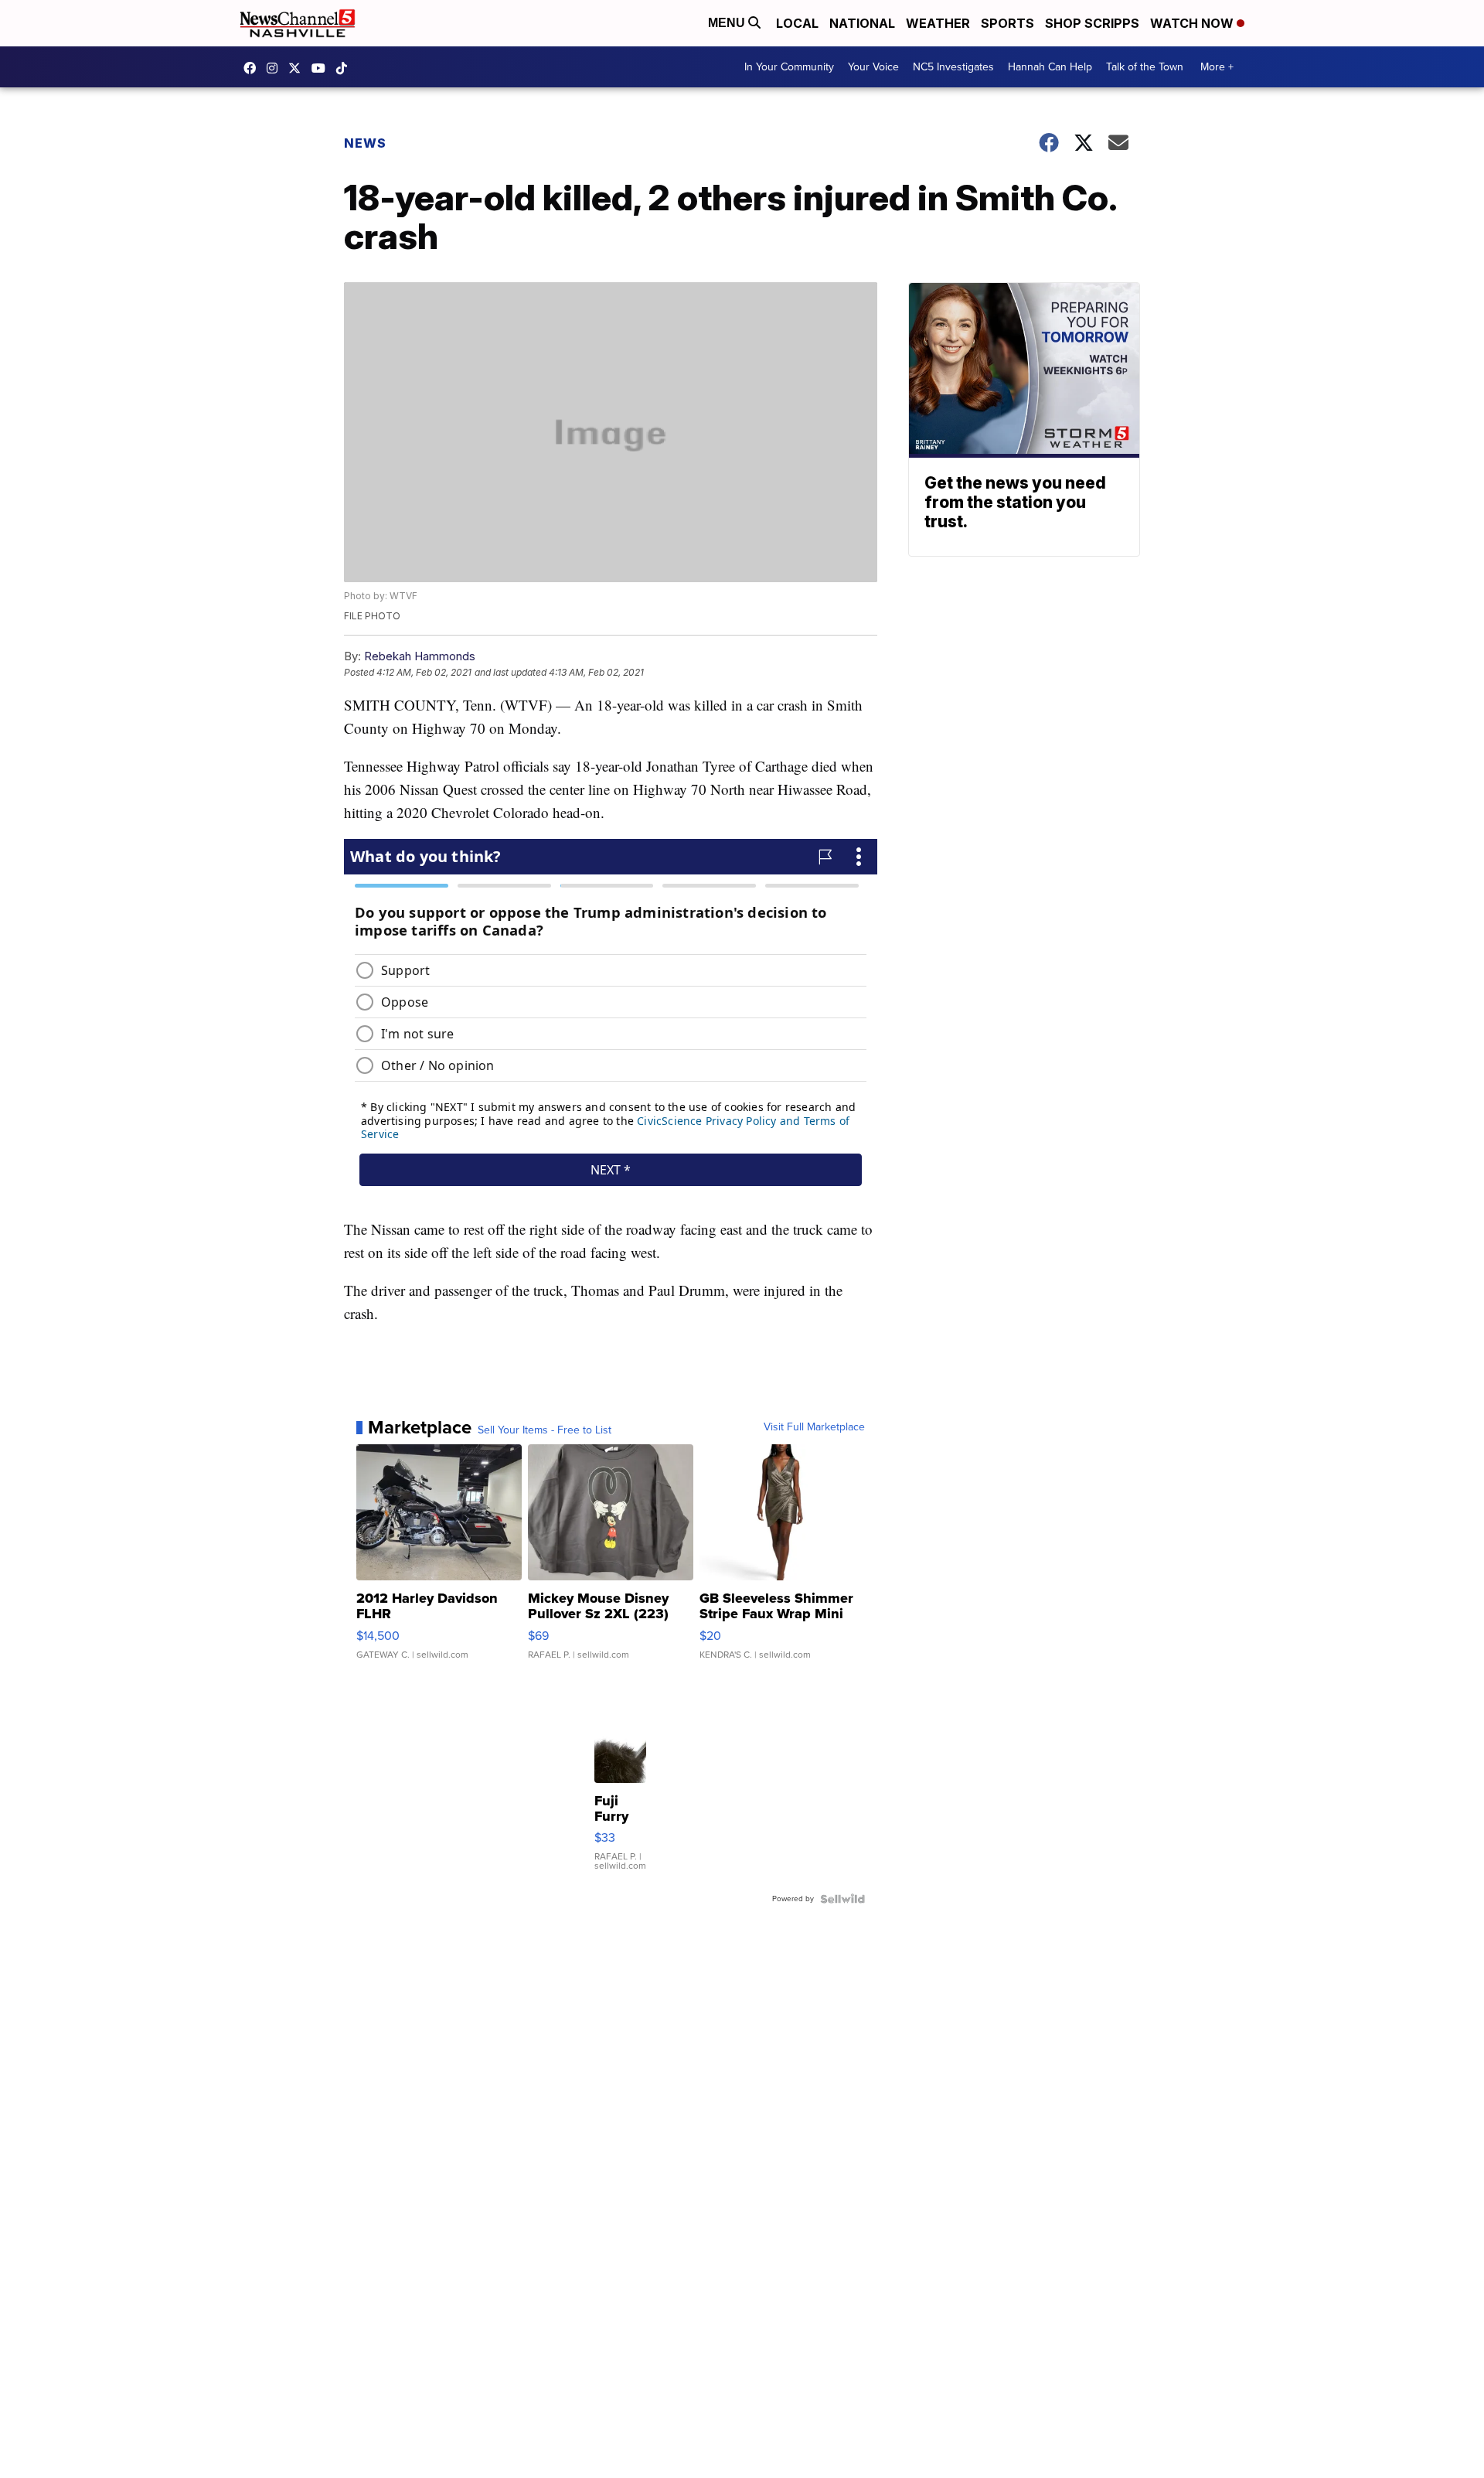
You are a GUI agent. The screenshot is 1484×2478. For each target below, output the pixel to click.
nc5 (298, 68)
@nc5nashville (345, 68)
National (862, 23)
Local (797, 23)
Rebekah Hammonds (420, 656)
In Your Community (789, 67)
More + (1217, 67)
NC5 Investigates (953, 67)
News (365, 143)
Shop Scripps (1092, 23)
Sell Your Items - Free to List (545, 1430)
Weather (938, 23)
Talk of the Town (1145, 67)
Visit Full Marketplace (814, 1427)
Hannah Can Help (1050, 67)
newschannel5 (254, 68)
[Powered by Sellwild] (842, 1899)
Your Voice (873, 67)
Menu (728, 23)
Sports (1007, 23)
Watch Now (1193, 23)
